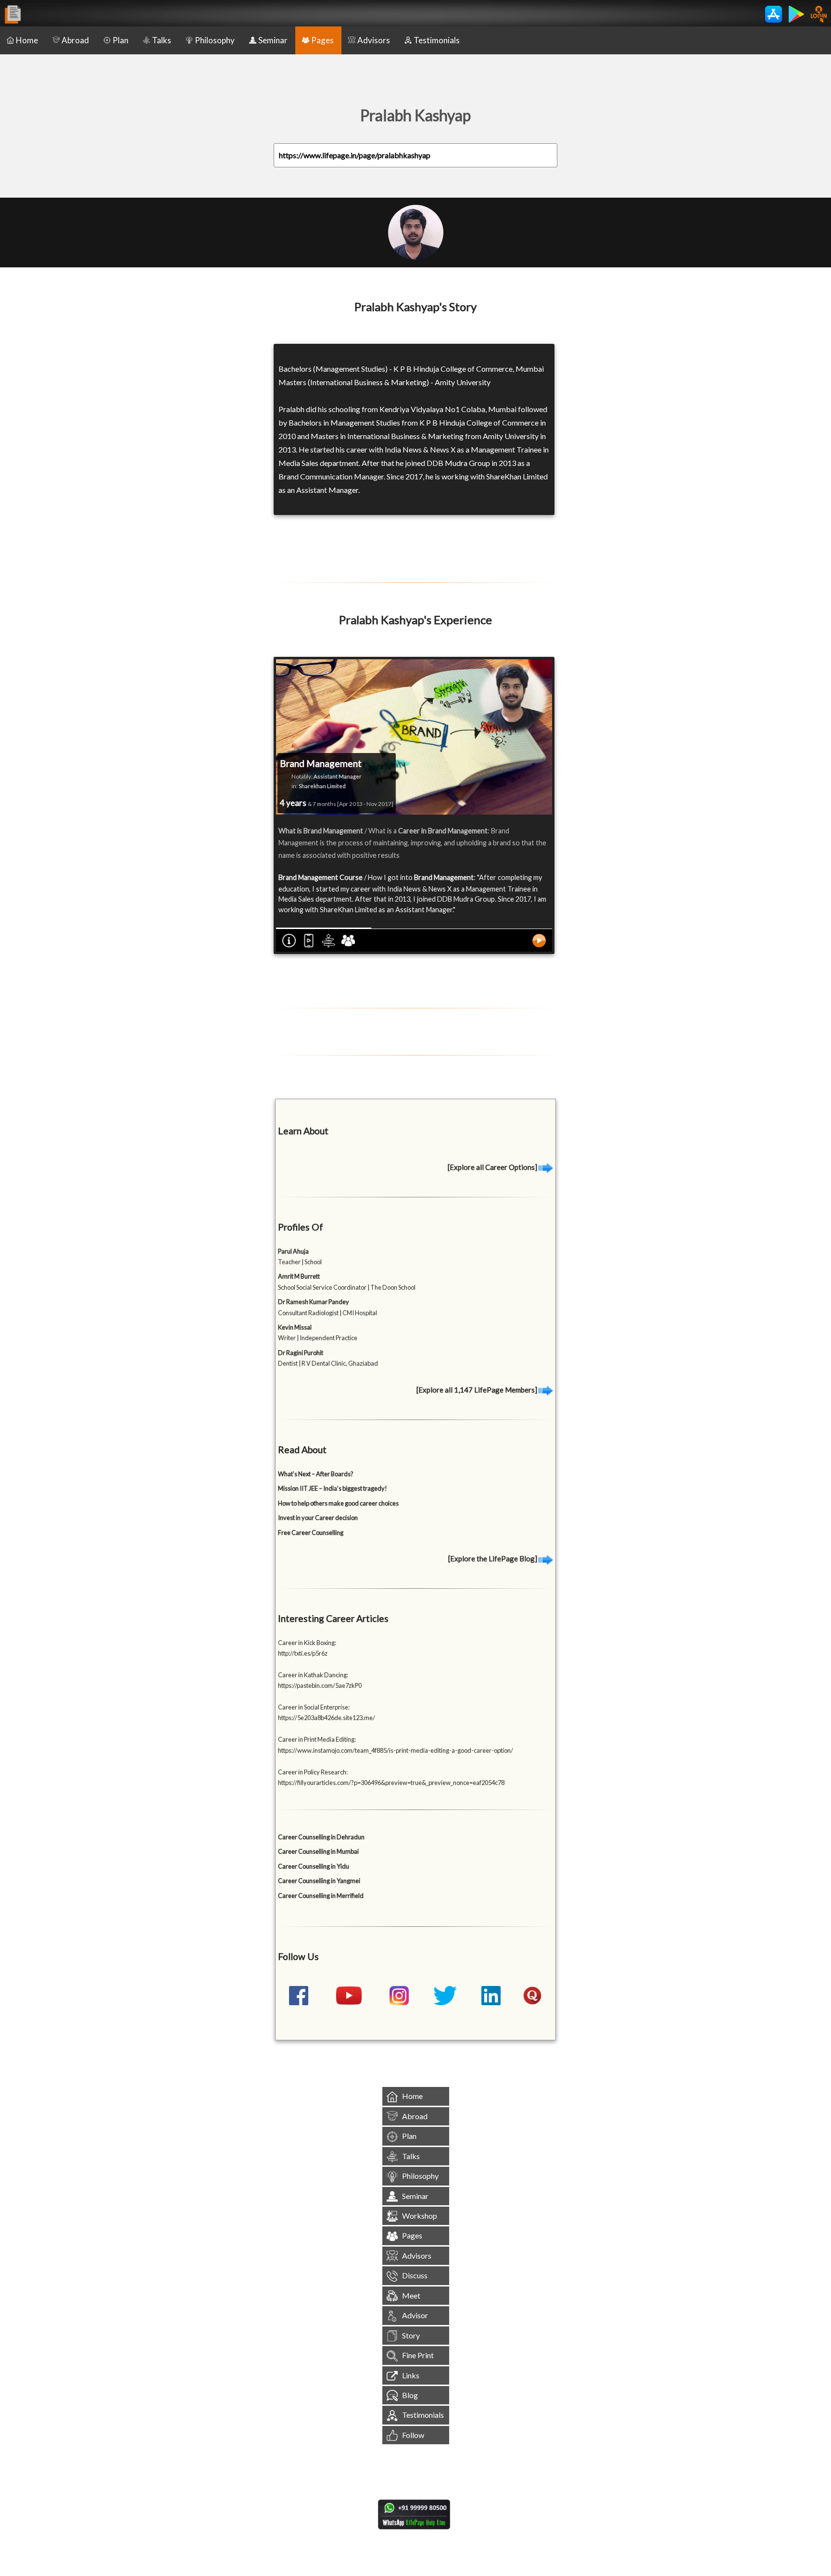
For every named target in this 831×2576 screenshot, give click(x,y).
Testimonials (437, 40)
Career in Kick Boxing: (307, 1643)
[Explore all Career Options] (493, 1167)
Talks (162, 40)
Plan (120, 40)
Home (27, 40)
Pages (322, 40)
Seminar (273, 40)
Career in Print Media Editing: (317, 1739)
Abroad (75, 40)
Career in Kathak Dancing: (313, 1675)
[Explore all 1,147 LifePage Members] (478, 1390)
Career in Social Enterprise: (314, 1707)
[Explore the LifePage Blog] (493, 1558)
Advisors (374, 40)
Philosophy (215, 40)
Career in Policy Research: (313, 1772)
